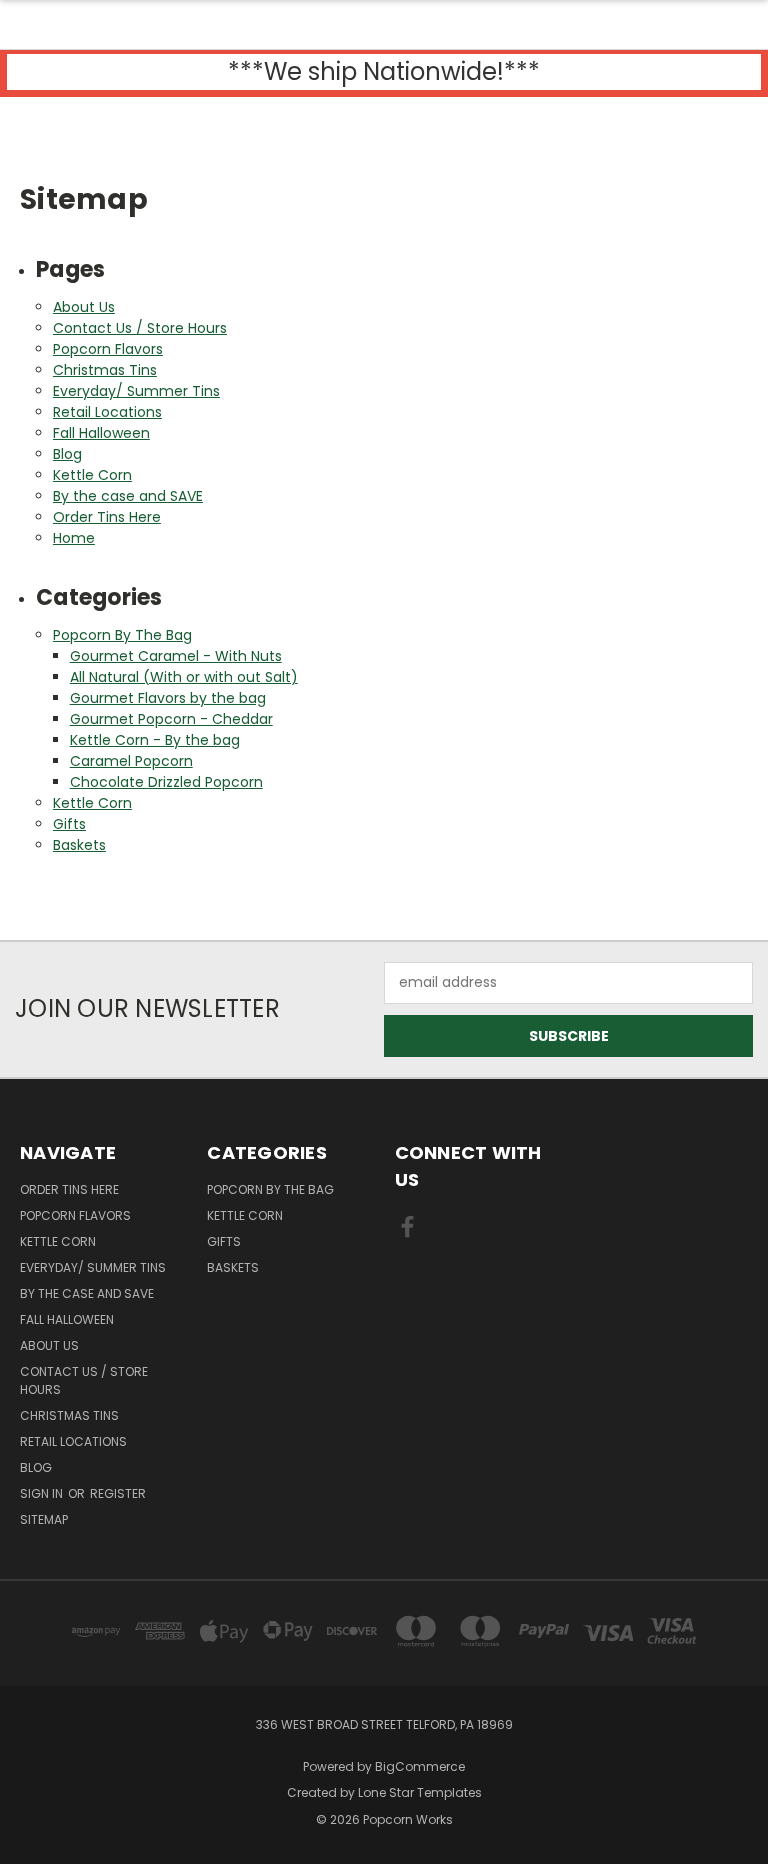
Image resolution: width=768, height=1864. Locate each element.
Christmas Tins (105, 370)
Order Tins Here (107, 517)
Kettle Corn (92, 475)
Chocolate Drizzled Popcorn (166, 782)
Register (118, 1493)
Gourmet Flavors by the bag (168, 698)
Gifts (69, 824)
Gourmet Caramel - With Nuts (176, 656)
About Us (84, 307)
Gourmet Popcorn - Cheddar (171, 719)
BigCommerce (420, 1766)
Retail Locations (107, 412)
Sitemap (44, 1519)
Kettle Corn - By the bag (155, 740)
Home (74, 538)
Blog (67, 454)
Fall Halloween (101, 433)
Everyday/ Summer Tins (136, 391)
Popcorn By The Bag (122, 635)
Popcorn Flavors (108, 349)
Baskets (79, 845)
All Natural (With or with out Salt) (184, 677)
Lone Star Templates (420, 1792)
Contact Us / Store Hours (140, 328)
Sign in (43, 1493)
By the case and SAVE (128, 496)
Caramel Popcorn (131, 761)
